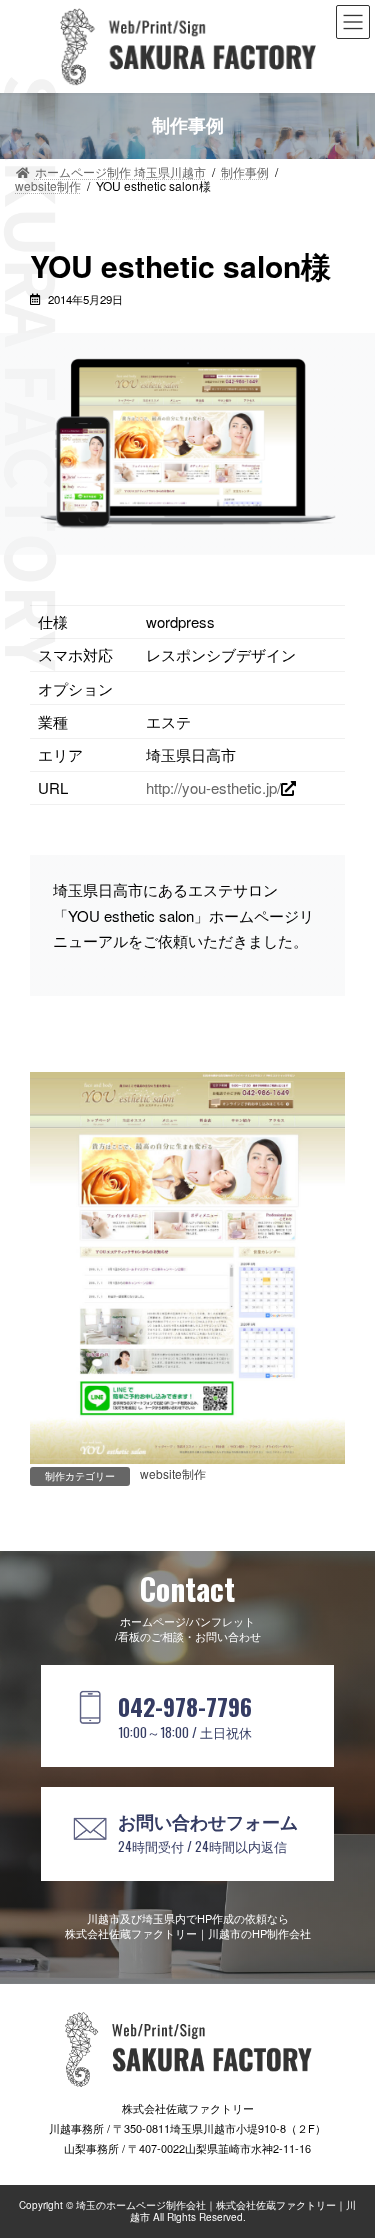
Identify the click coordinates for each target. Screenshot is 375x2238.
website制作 (173, 1474)
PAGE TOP (348, 2151)
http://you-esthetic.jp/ (213, 787)
